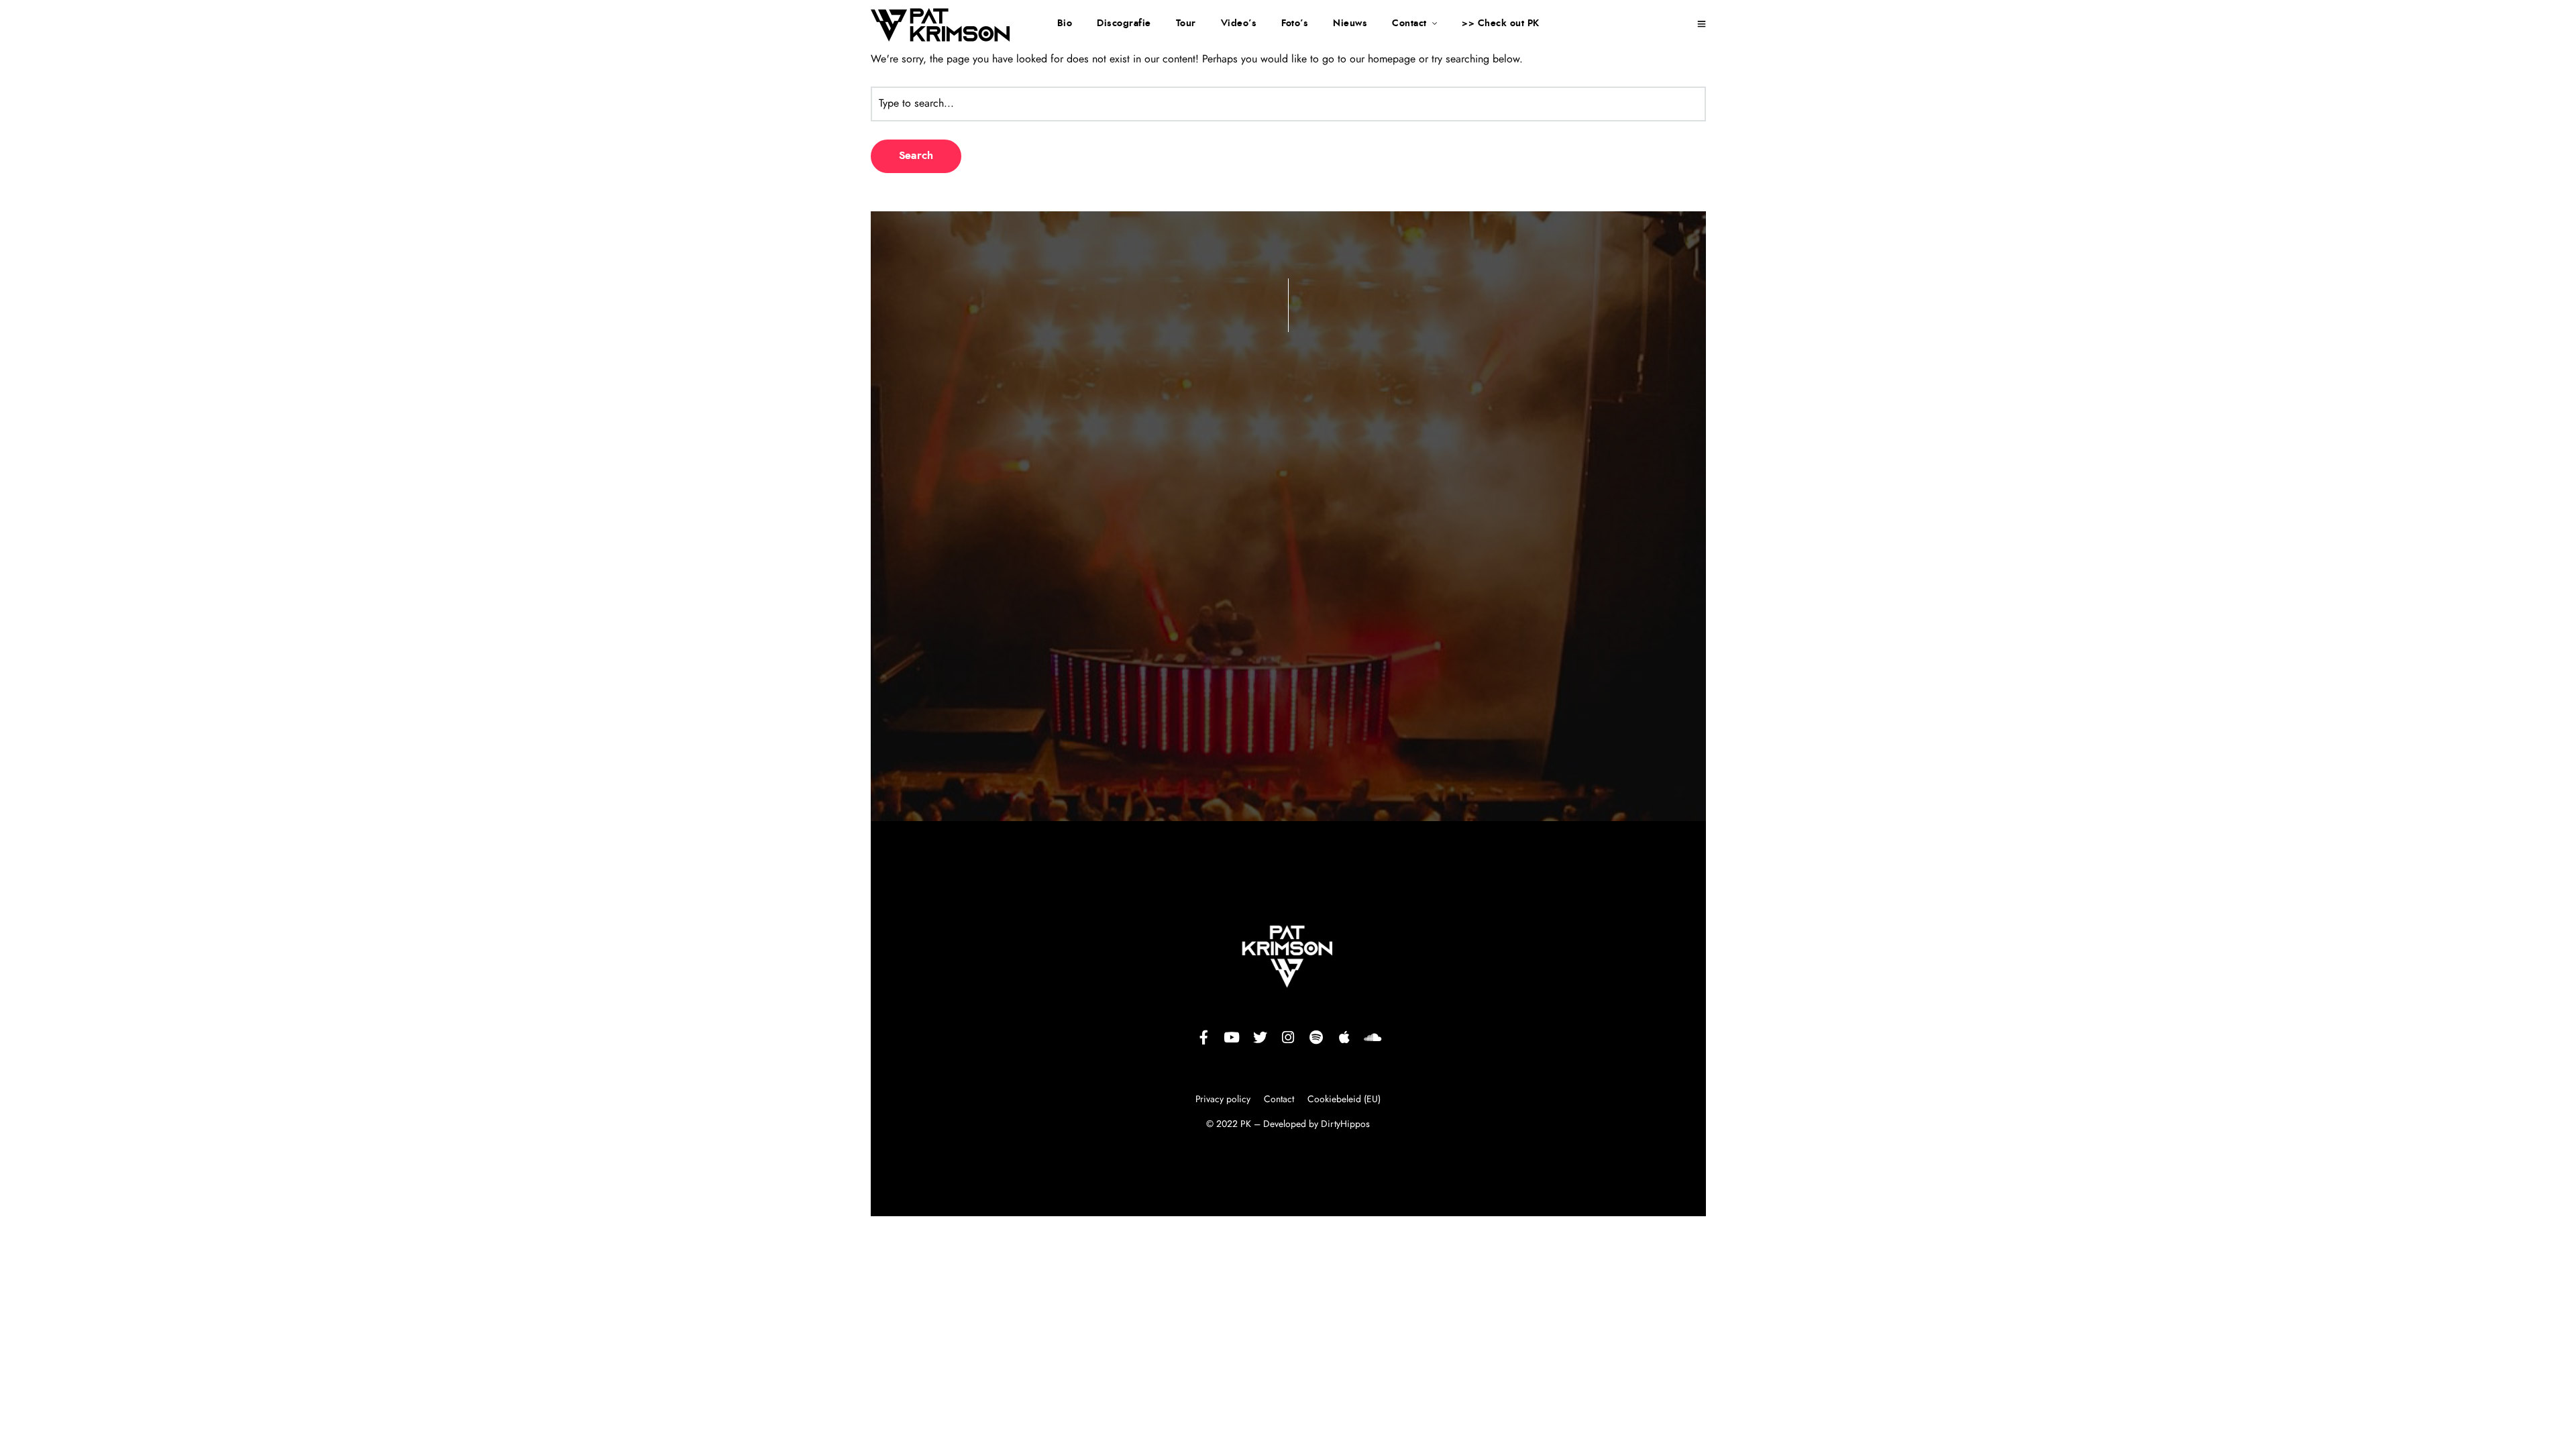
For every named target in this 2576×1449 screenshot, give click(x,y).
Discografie (1124, 23)
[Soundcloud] (1373, 1038)
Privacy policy (1224, 1099)
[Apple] (1344, 1038)
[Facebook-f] (1203, 1038)
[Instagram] (1288, 1038)
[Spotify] (1316, 1038)
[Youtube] (1232, 1038)
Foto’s (1295, 23)
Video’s (1239, 23)
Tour (1186, 23)
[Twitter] (1260, 1038)
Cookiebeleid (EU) (1344, 1099)
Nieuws (1350, 23)
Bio (1065, 23)
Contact (1409, 23)
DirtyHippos (1345, 1124)
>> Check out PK (1501, 23)
